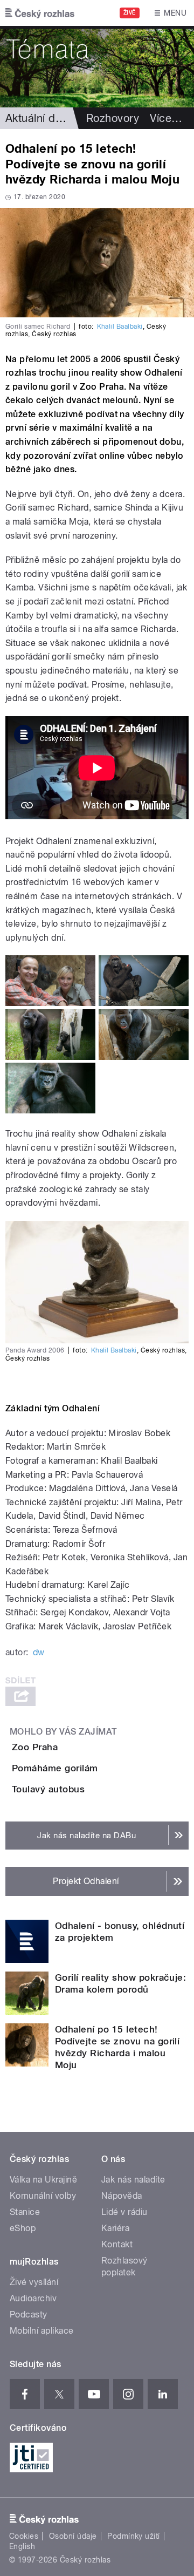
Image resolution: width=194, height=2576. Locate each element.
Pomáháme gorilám (55, 1768)
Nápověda (122, 2196)
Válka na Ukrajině (43, 2180)
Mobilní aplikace (42, 2331)
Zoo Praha (35, 1747)
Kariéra (115, 2228)
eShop (23, 2228)
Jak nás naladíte (133, 2180)
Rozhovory (113, 118)
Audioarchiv (33, 2298)
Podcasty (29, 2315)
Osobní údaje (73, 2536)
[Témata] (97, 67)
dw (39, 1652)
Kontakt (117, 2244)
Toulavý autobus (48, 1789)
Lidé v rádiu (124, 2212)
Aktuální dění (38, 118)
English (22, 2546)
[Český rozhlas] (40, 13)
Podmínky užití (134, 2536)
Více (166, 118)
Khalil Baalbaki (120, 327)
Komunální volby (43, 2196)
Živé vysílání (34, 2282)
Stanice (25, 2212)
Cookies (24, 2536)
